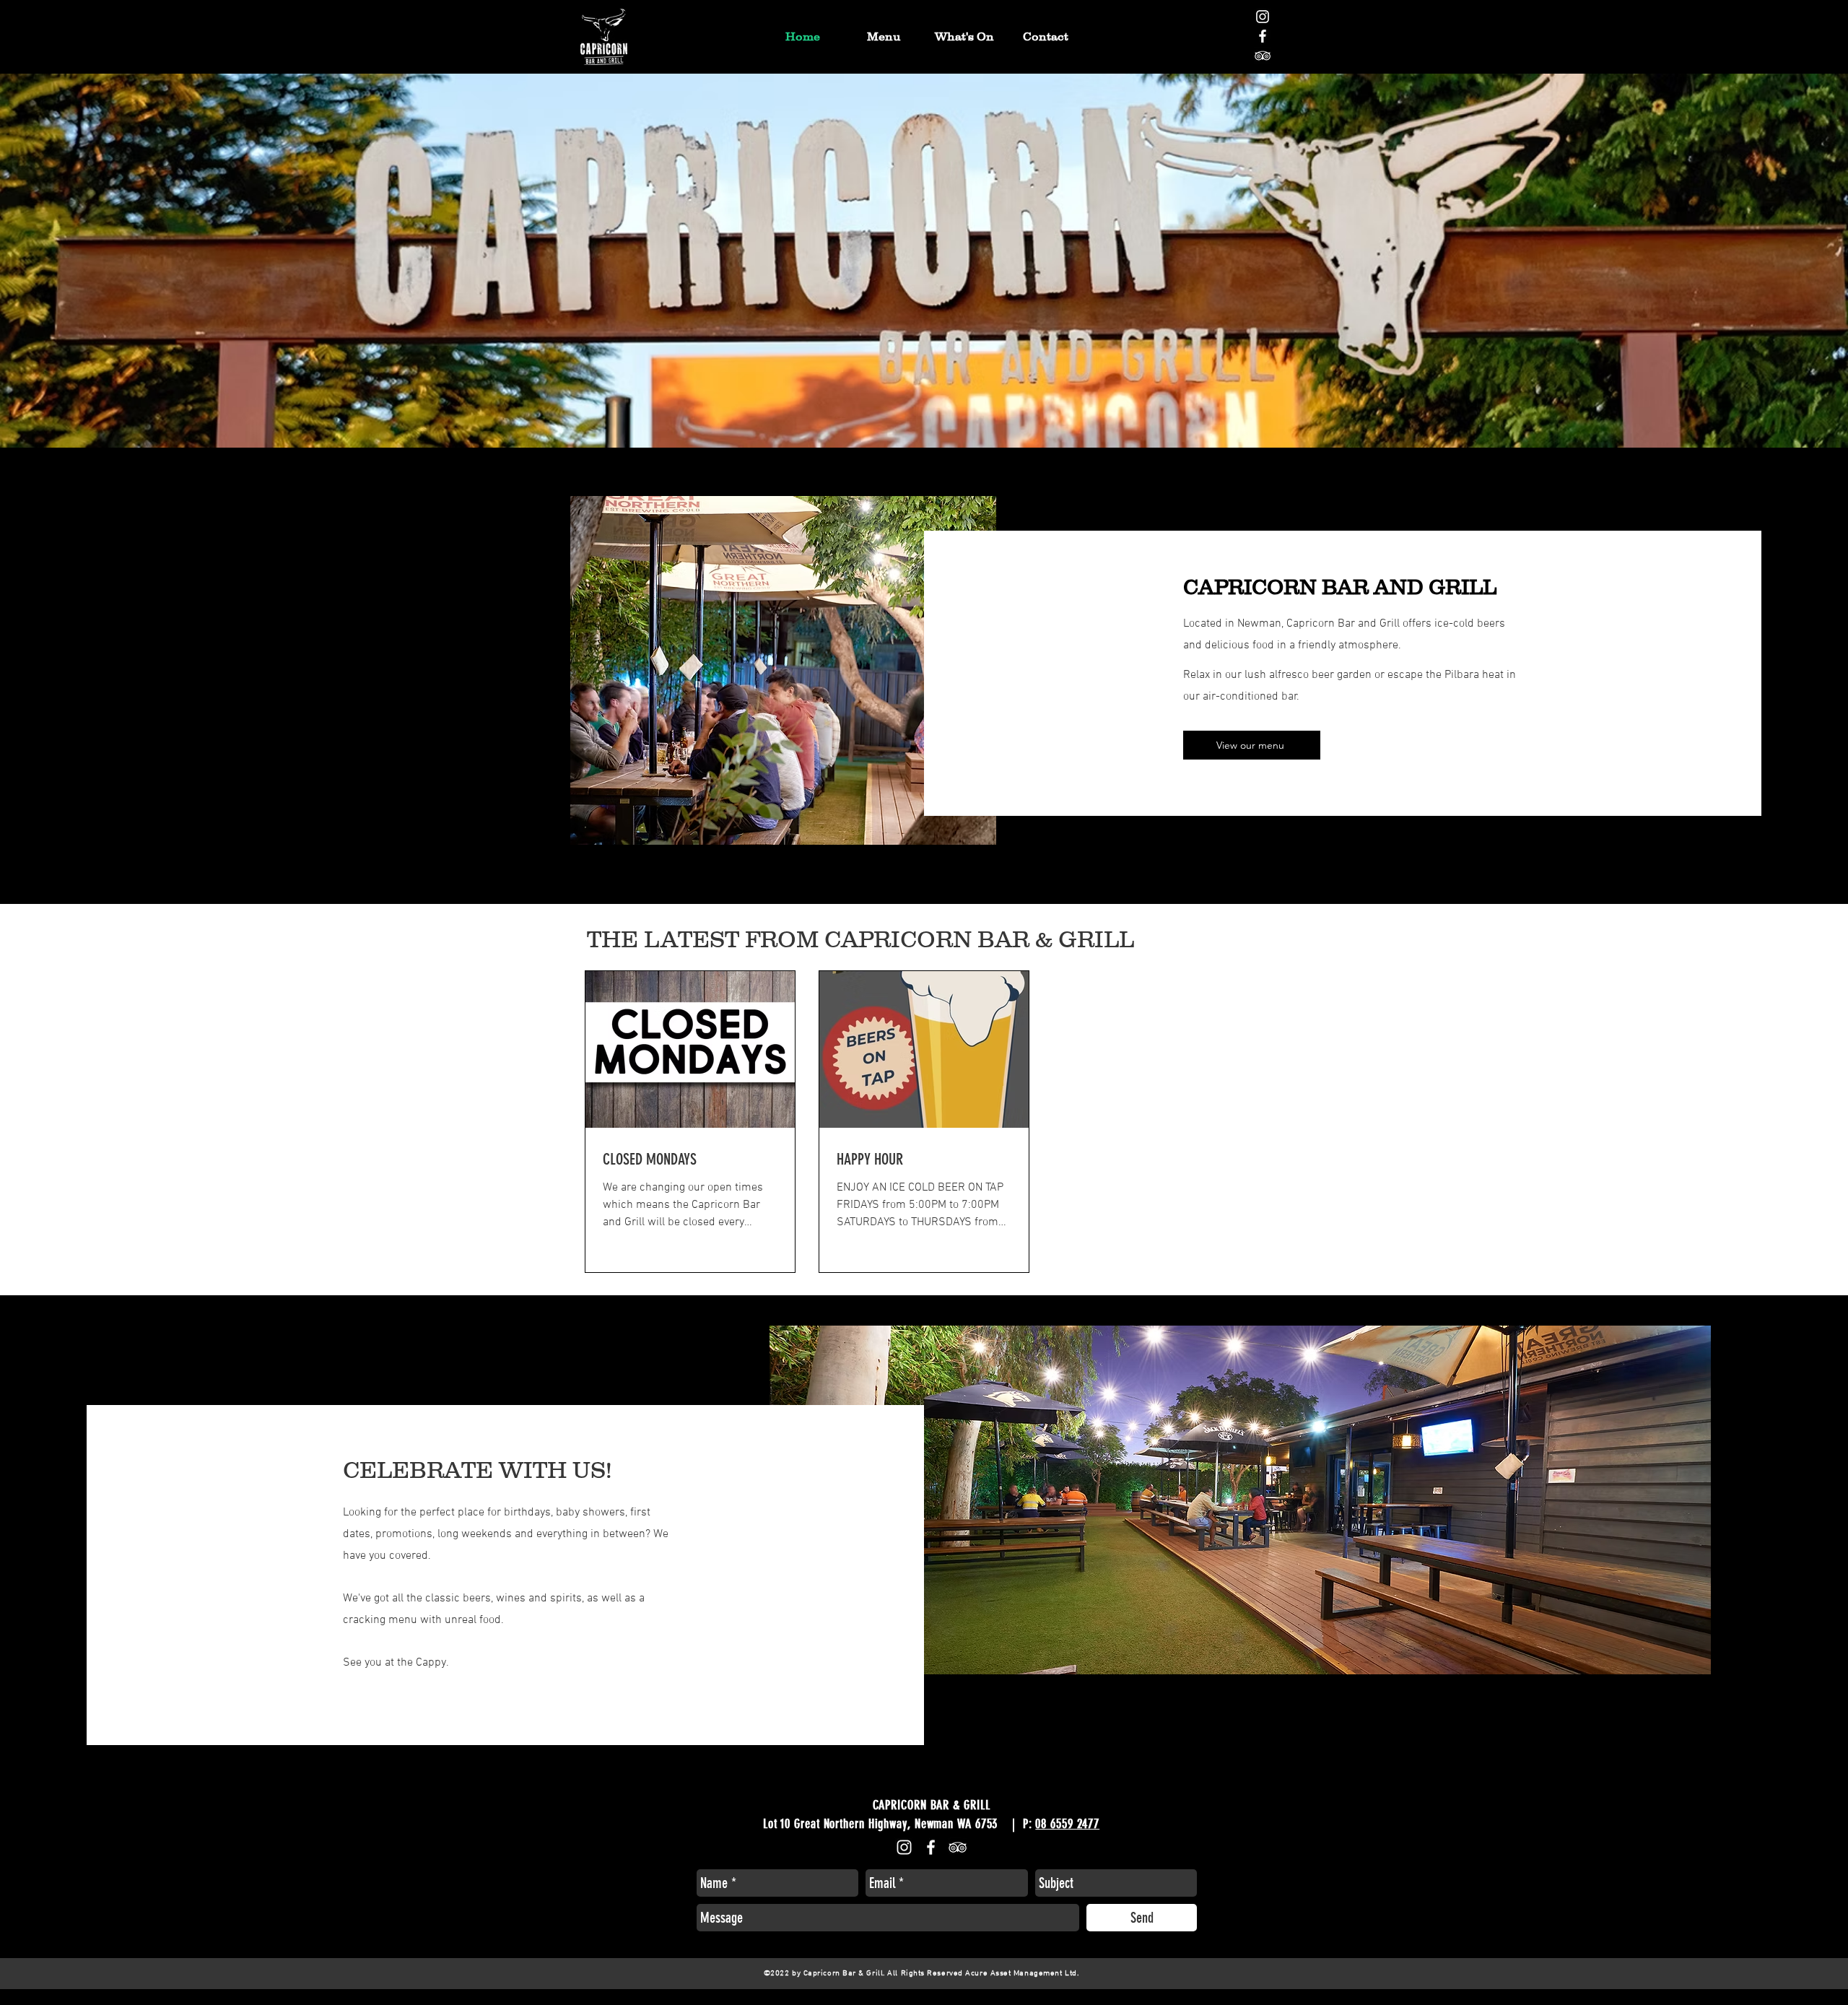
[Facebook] (1263, 36)
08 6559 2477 (1067, 1824)
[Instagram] (1263, 17)
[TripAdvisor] (1263, 56)
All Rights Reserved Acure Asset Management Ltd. (984, 1974)
